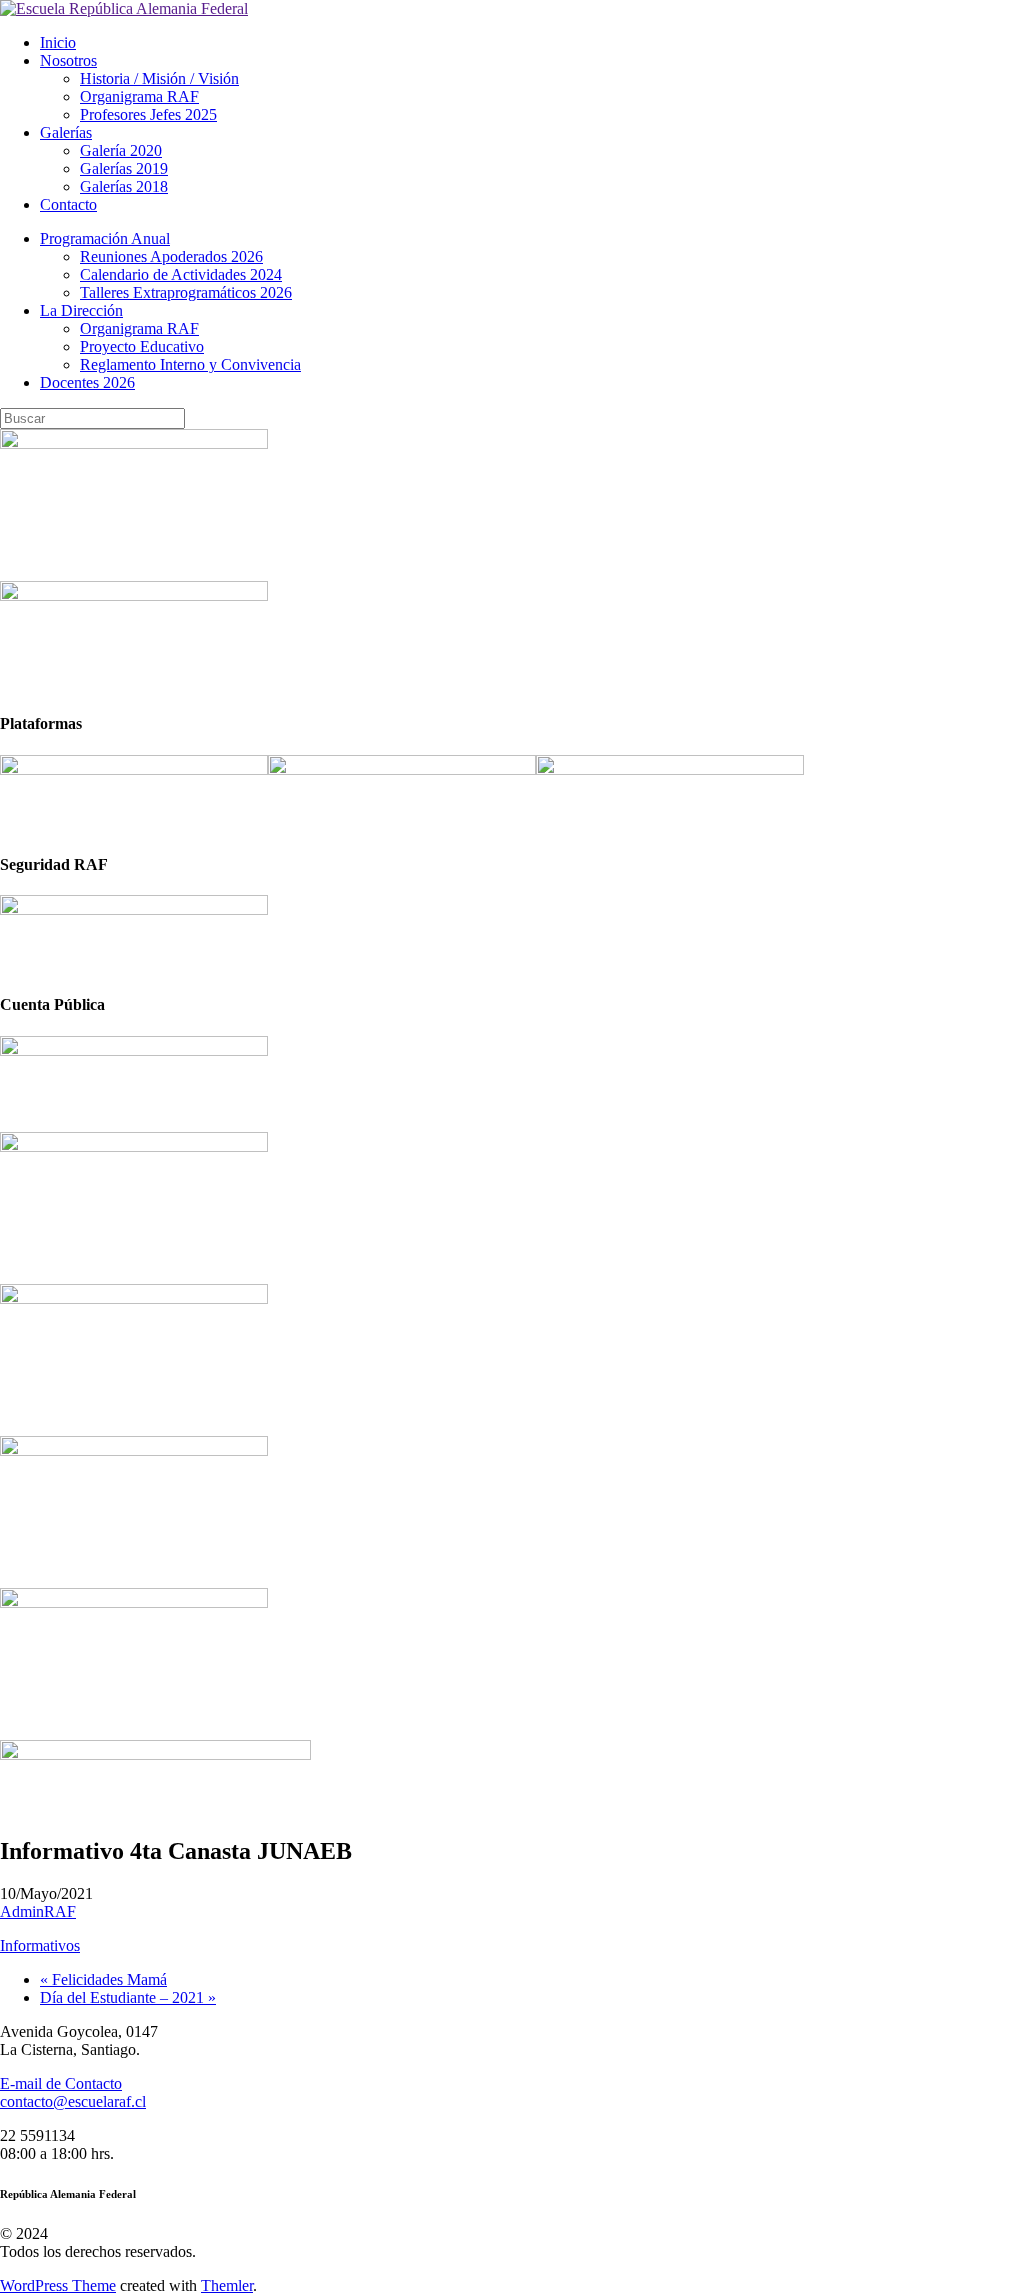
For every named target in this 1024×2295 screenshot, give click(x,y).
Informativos (40, 1945)
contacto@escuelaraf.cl (73, 2101)
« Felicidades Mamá (103, 1979)
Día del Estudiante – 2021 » (128, 1997)
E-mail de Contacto (61, 2083)
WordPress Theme (58, 2285)
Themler (227, 2285)
